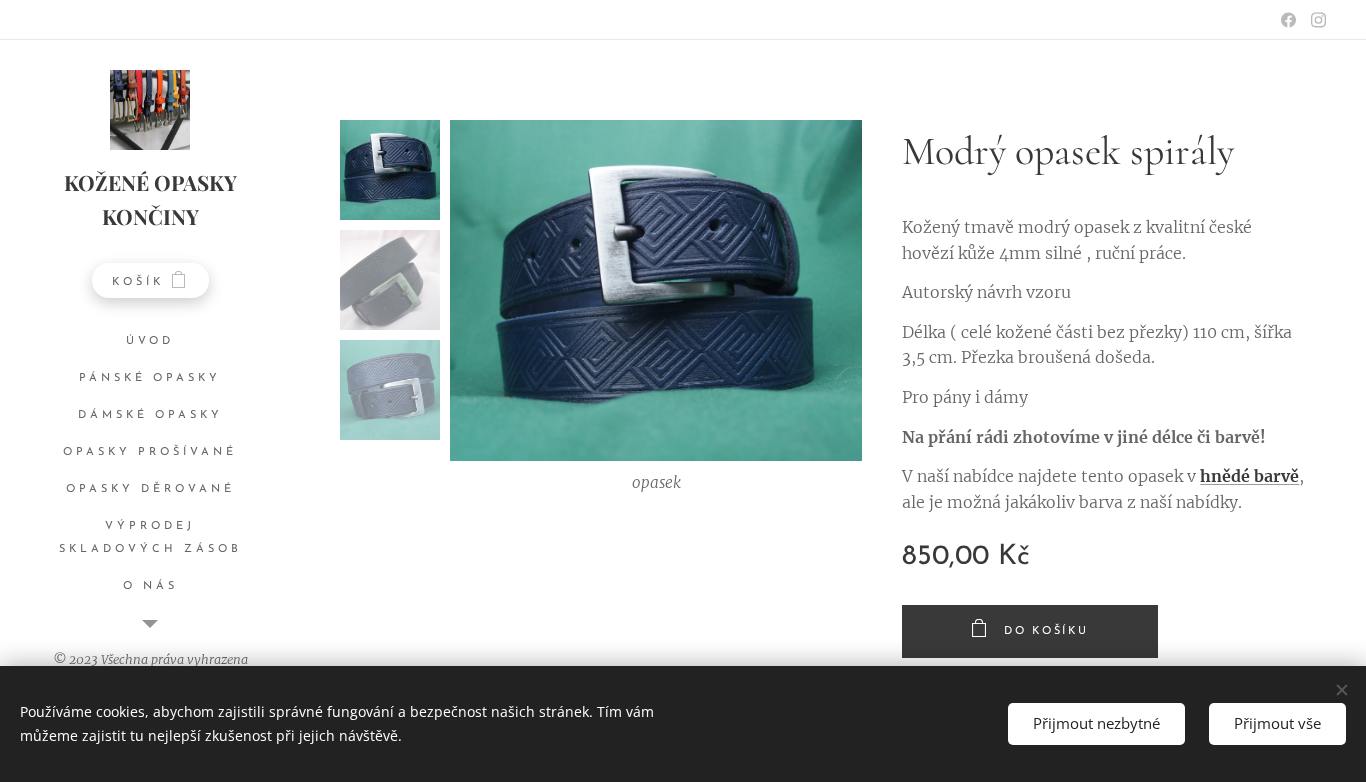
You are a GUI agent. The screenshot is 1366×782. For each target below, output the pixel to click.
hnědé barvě (1249, 476)
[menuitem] (150, 341)
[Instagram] (1318, 20)
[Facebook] (1288, 20)
